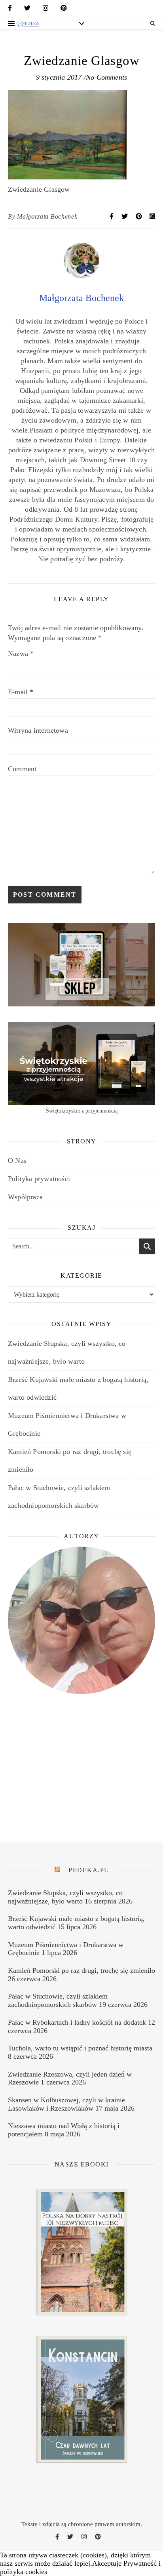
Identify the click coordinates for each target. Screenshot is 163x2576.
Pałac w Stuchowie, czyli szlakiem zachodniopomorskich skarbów (58, 2000)
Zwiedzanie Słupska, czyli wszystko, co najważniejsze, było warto (65, 1897)
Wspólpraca (25, 1197)
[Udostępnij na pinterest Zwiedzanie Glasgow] (140, 216)
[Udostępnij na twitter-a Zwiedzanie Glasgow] (125, 216)
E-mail (21, 692)
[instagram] (45, 10)
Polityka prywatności (39, 1179)
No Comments (106, 77)
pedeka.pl (89, 1870)
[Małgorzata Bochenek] (81, 276)
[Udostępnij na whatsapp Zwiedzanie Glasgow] (152, 216)
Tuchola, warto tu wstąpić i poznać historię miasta (80, 2048)
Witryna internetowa (38, 730)
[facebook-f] (10, 10)
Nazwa (21, 654)
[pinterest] (64, 10)
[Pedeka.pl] (28, 23)
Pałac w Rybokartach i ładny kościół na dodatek (77, 2022)
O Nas (17, 1160)
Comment (22, 769)
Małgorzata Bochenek (47, 216)
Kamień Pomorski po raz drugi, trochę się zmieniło (81, 1970)
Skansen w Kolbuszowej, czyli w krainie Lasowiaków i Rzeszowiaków (66, 2104)
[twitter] (27, 10)
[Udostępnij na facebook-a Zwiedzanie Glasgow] (112, 216)
